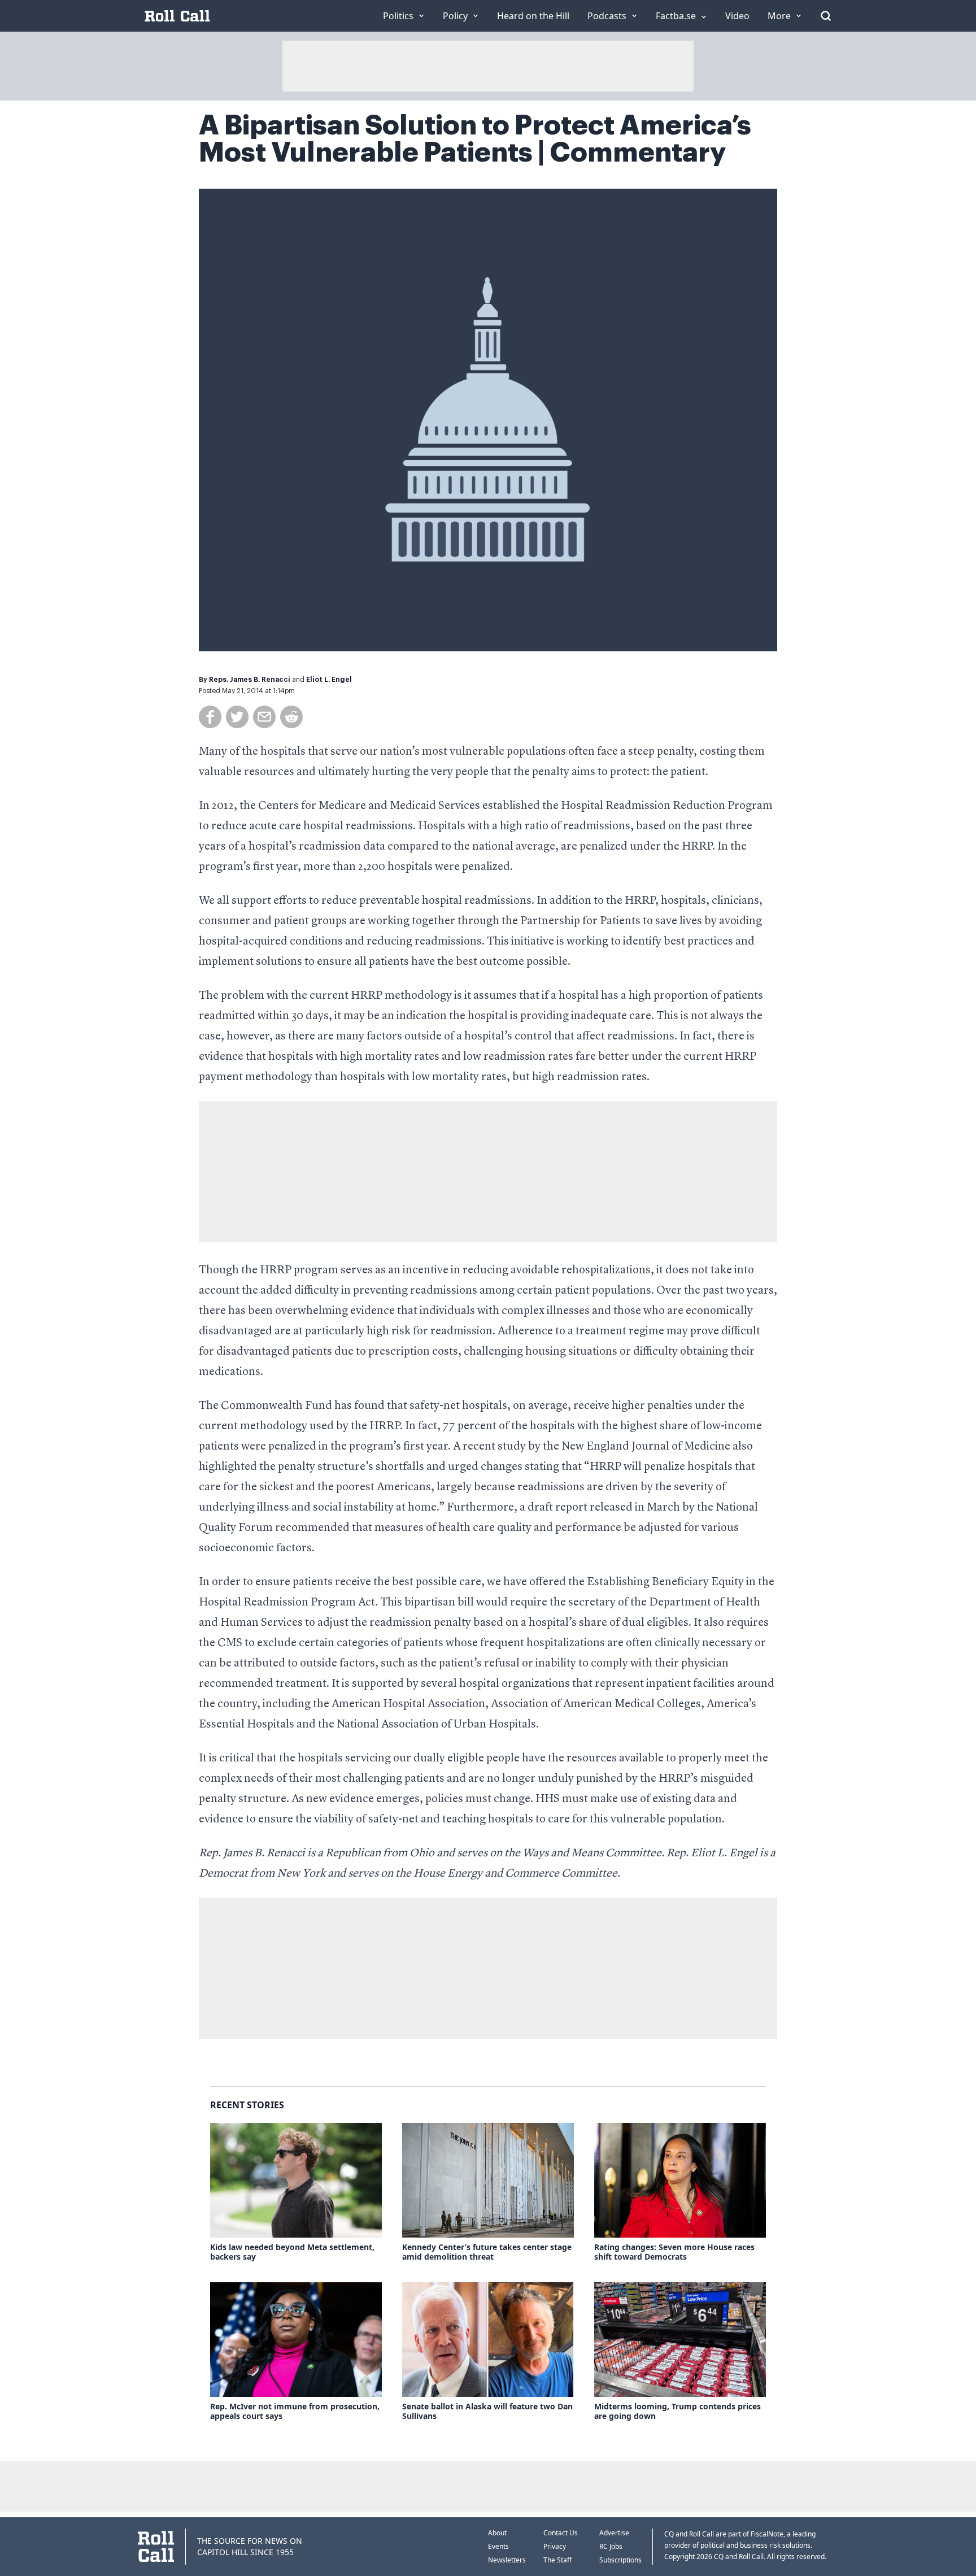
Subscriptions (620, 2560)
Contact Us (561, 2533)
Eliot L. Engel (329, 680)
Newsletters (507, 2560)
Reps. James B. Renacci (250, 680)
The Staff (557, 2560)
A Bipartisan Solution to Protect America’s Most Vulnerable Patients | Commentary (475, 139)
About (497, 2533)
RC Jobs (611, 2546)
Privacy (555, 2546)
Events (498, 2546)
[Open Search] (826, 16)
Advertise (614, 2533)
